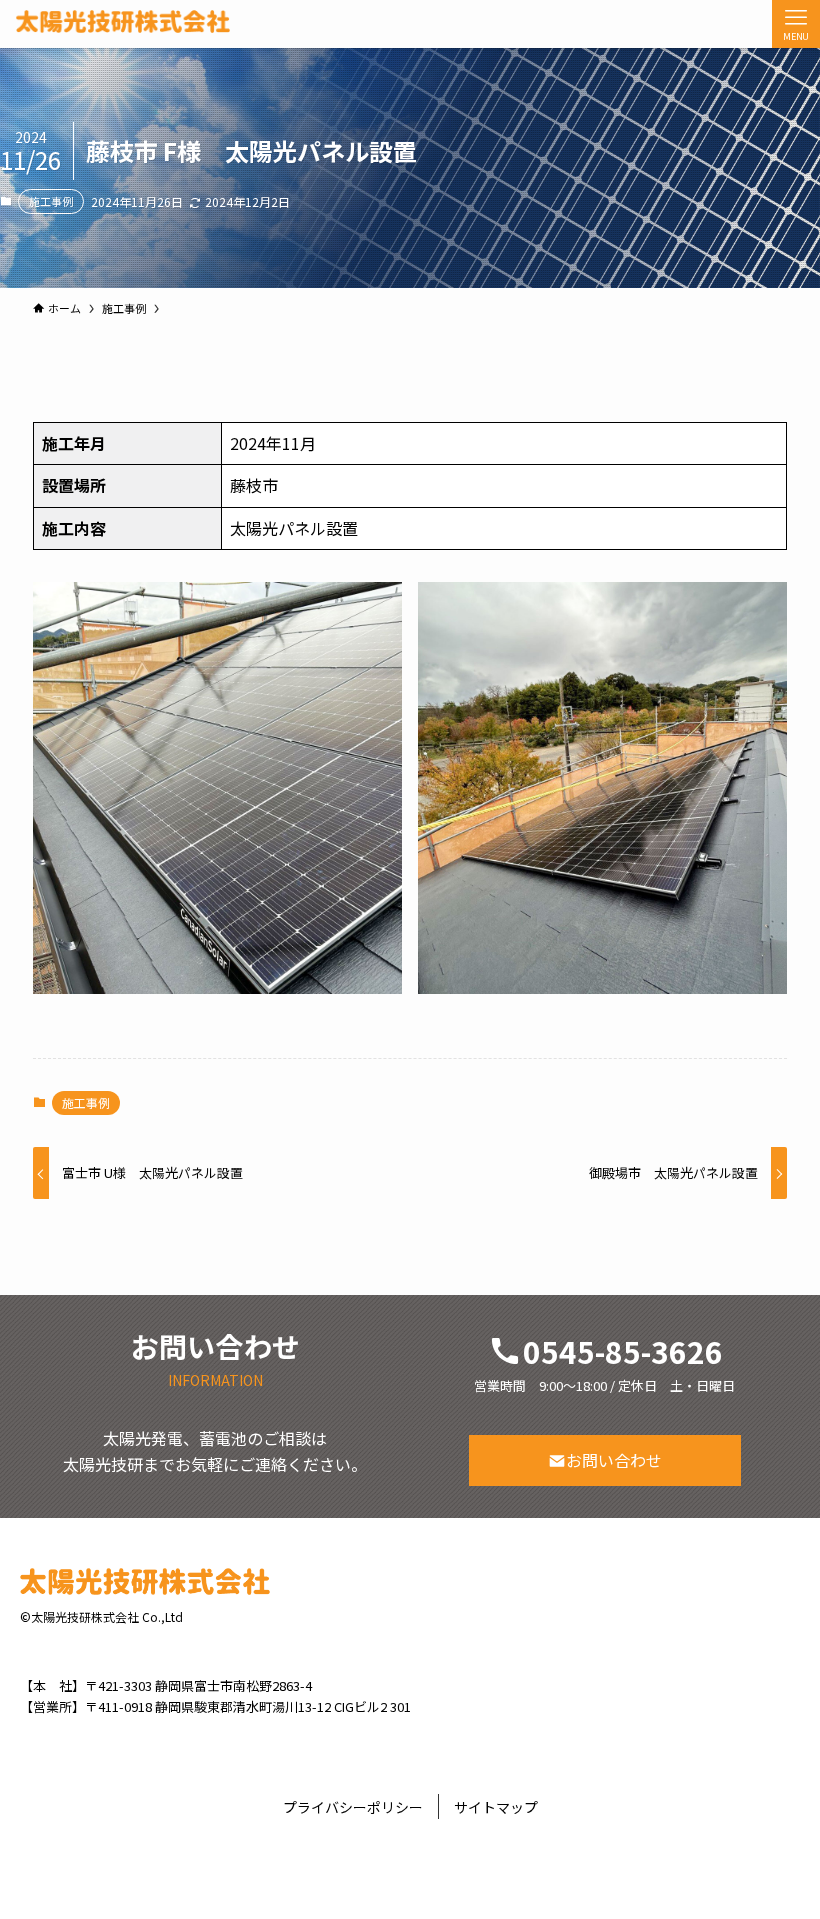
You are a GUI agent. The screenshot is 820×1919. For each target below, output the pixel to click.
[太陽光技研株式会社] (123, 21)
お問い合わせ (614, 1460)
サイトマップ (496, 1807)
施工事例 (51, 201)
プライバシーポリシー (353, 1807)
